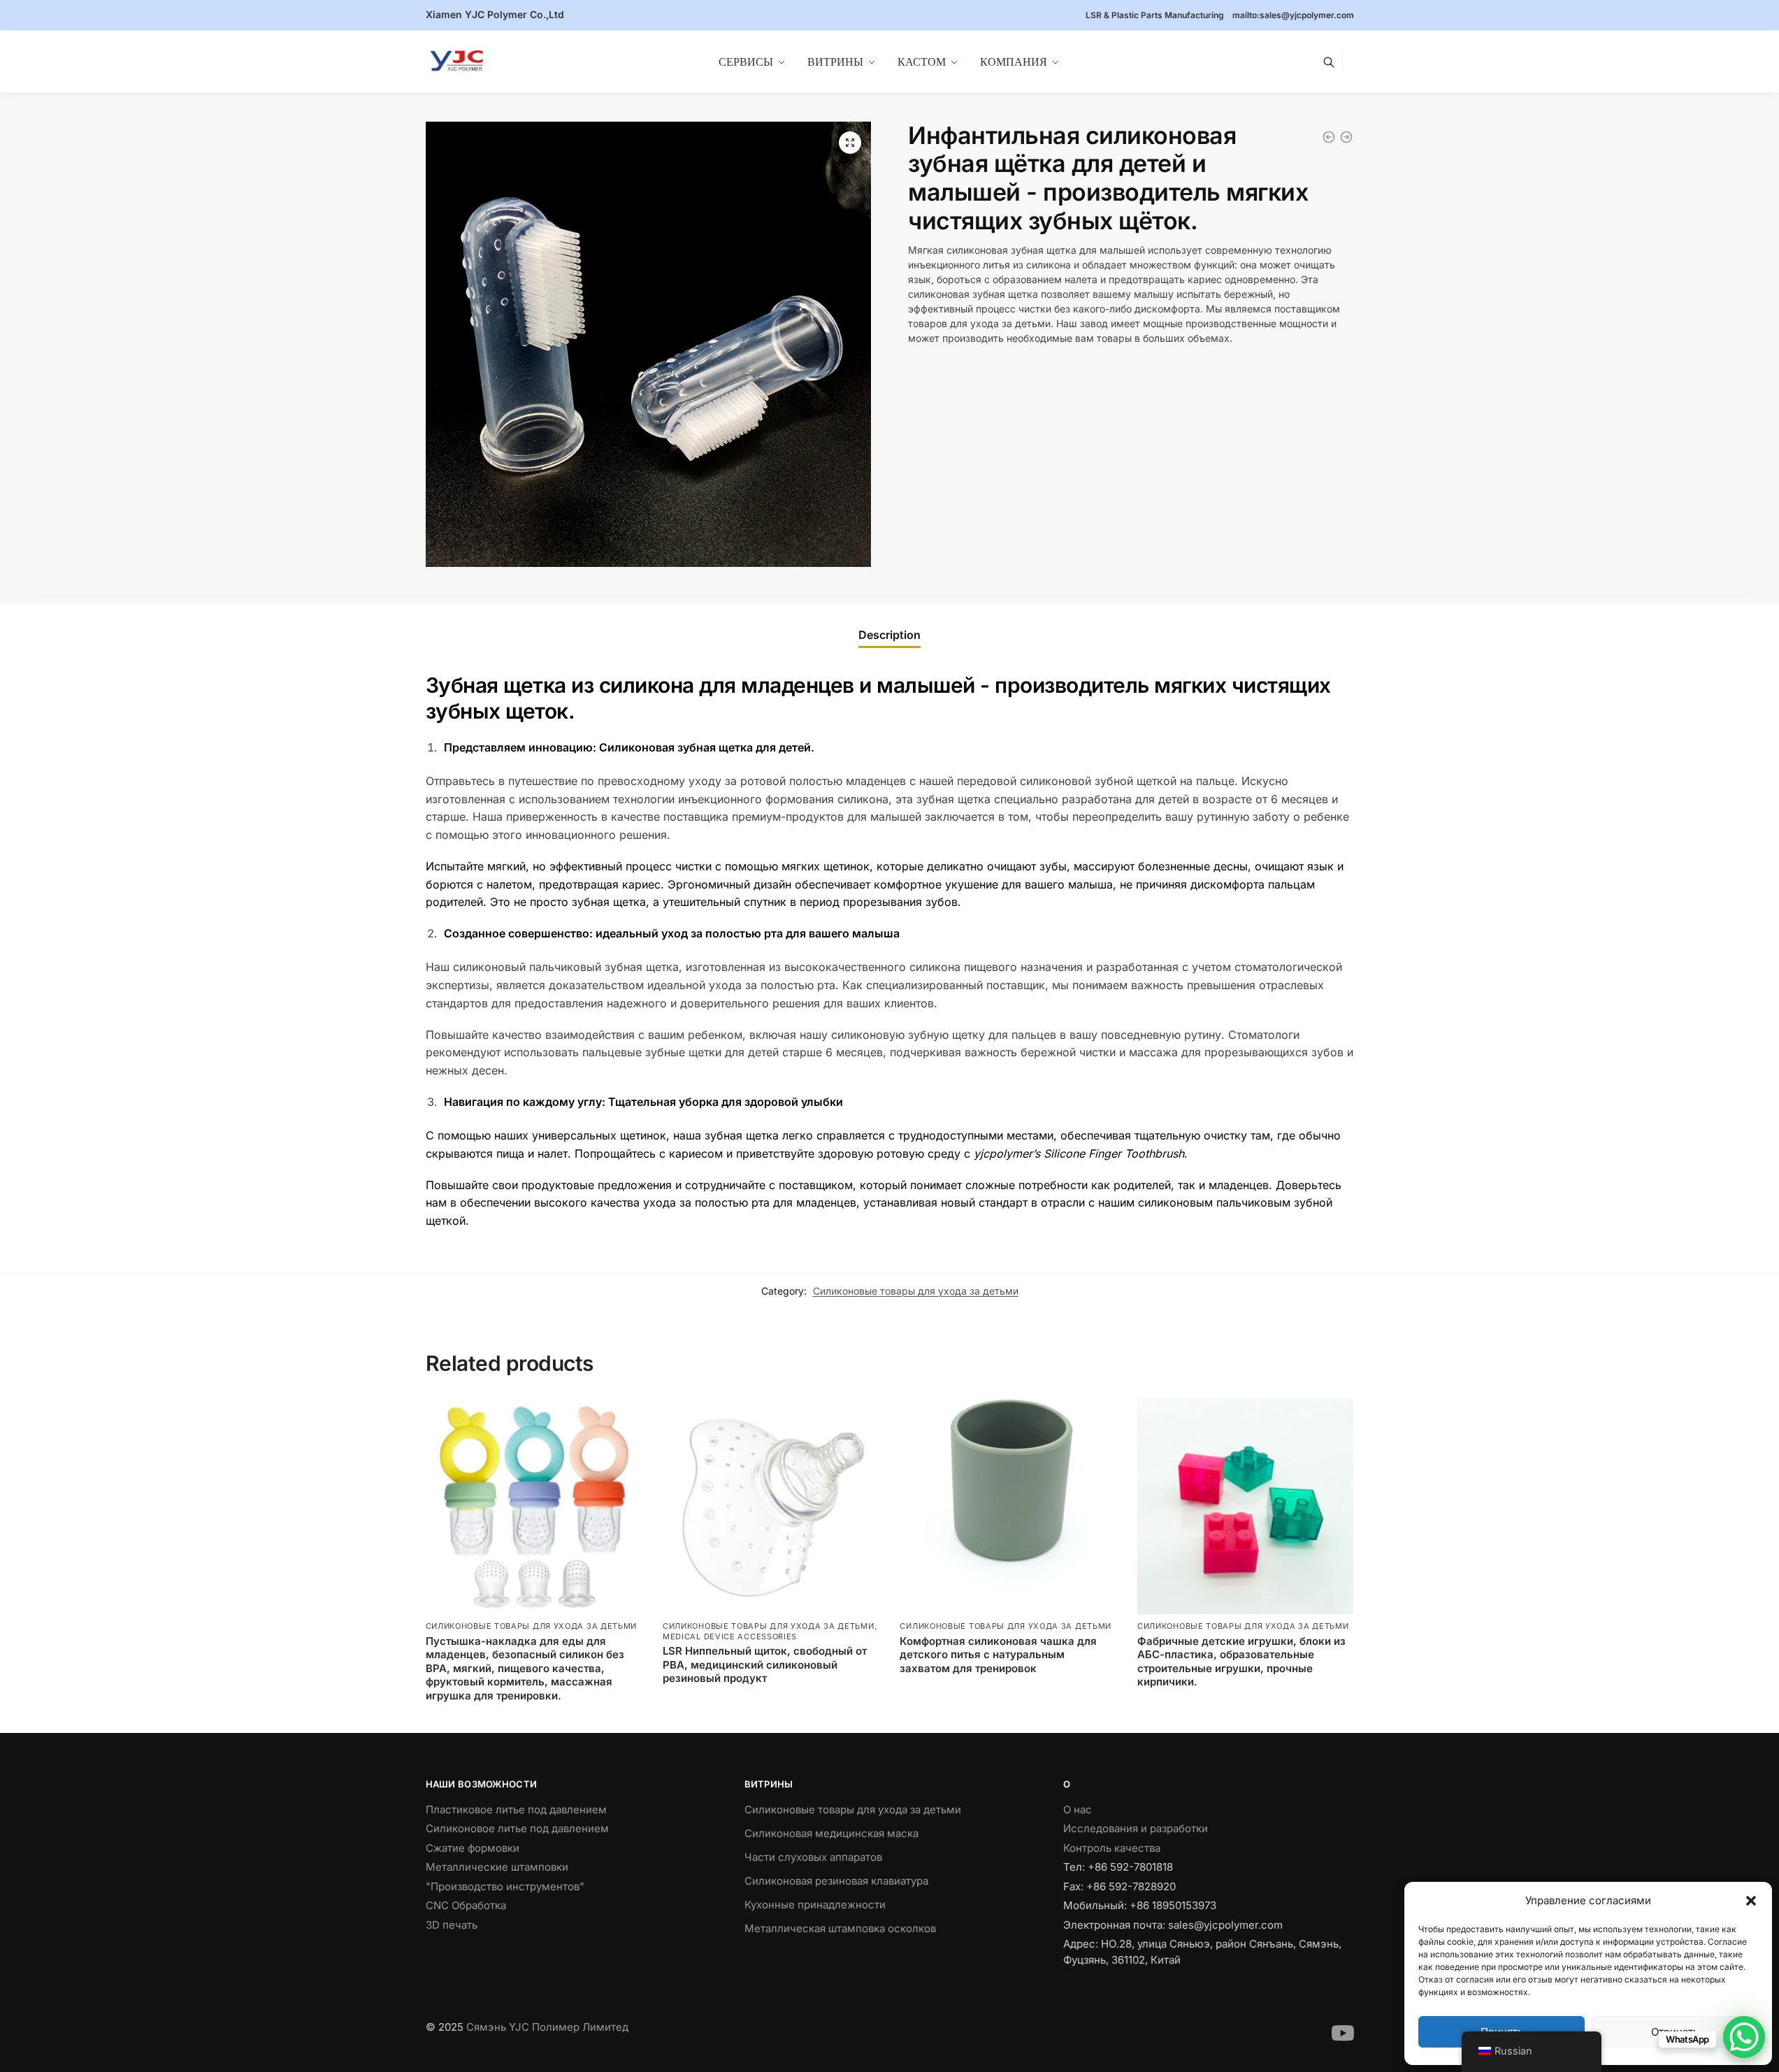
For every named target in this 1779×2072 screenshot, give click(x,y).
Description (889, 635)
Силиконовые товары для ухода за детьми (916, 1291)
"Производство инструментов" (505, 1886)
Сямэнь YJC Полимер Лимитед (547, 2027)
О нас (1078, 1810)
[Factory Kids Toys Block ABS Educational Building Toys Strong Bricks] (1245, 1506)
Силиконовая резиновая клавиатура (836, 1881)
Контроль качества (1112, 1848)
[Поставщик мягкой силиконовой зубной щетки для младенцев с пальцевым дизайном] (1346, 137)
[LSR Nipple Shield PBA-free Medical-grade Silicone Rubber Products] (771, 1506)
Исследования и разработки (1136, 1828)
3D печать (452, 1925)
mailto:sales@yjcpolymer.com (1293, 15)
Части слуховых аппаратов (813, 1857)
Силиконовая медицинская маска (831, 1833)
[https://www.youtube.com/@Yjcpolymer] (1343, 2041)
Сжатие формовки (473, 1848)
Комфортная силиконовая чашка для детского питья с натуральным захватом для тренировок (998, 1655)
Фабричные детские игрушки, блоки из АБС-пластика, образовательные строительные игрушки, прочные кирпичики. (1241, 1662)
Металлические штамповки (497, 1867)
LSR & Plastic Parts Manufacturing (1155, 15)
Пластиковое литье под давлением (516, 1810)
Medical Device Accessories (730, 1636)
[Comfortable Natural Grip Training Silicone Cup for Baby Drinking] (1008, 1506)
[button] (1751, 1901)
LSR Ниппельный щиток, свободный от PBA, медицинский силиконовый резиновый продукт (765, 1664)
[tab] (889, 635)
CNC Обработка (466, 1905)
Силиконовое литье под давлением (517, 1828)
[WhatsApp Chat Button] (1744, 2037)
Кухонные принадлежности (815, 1905)
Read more (533, 1719)
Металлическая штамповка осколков (840, 1928)
